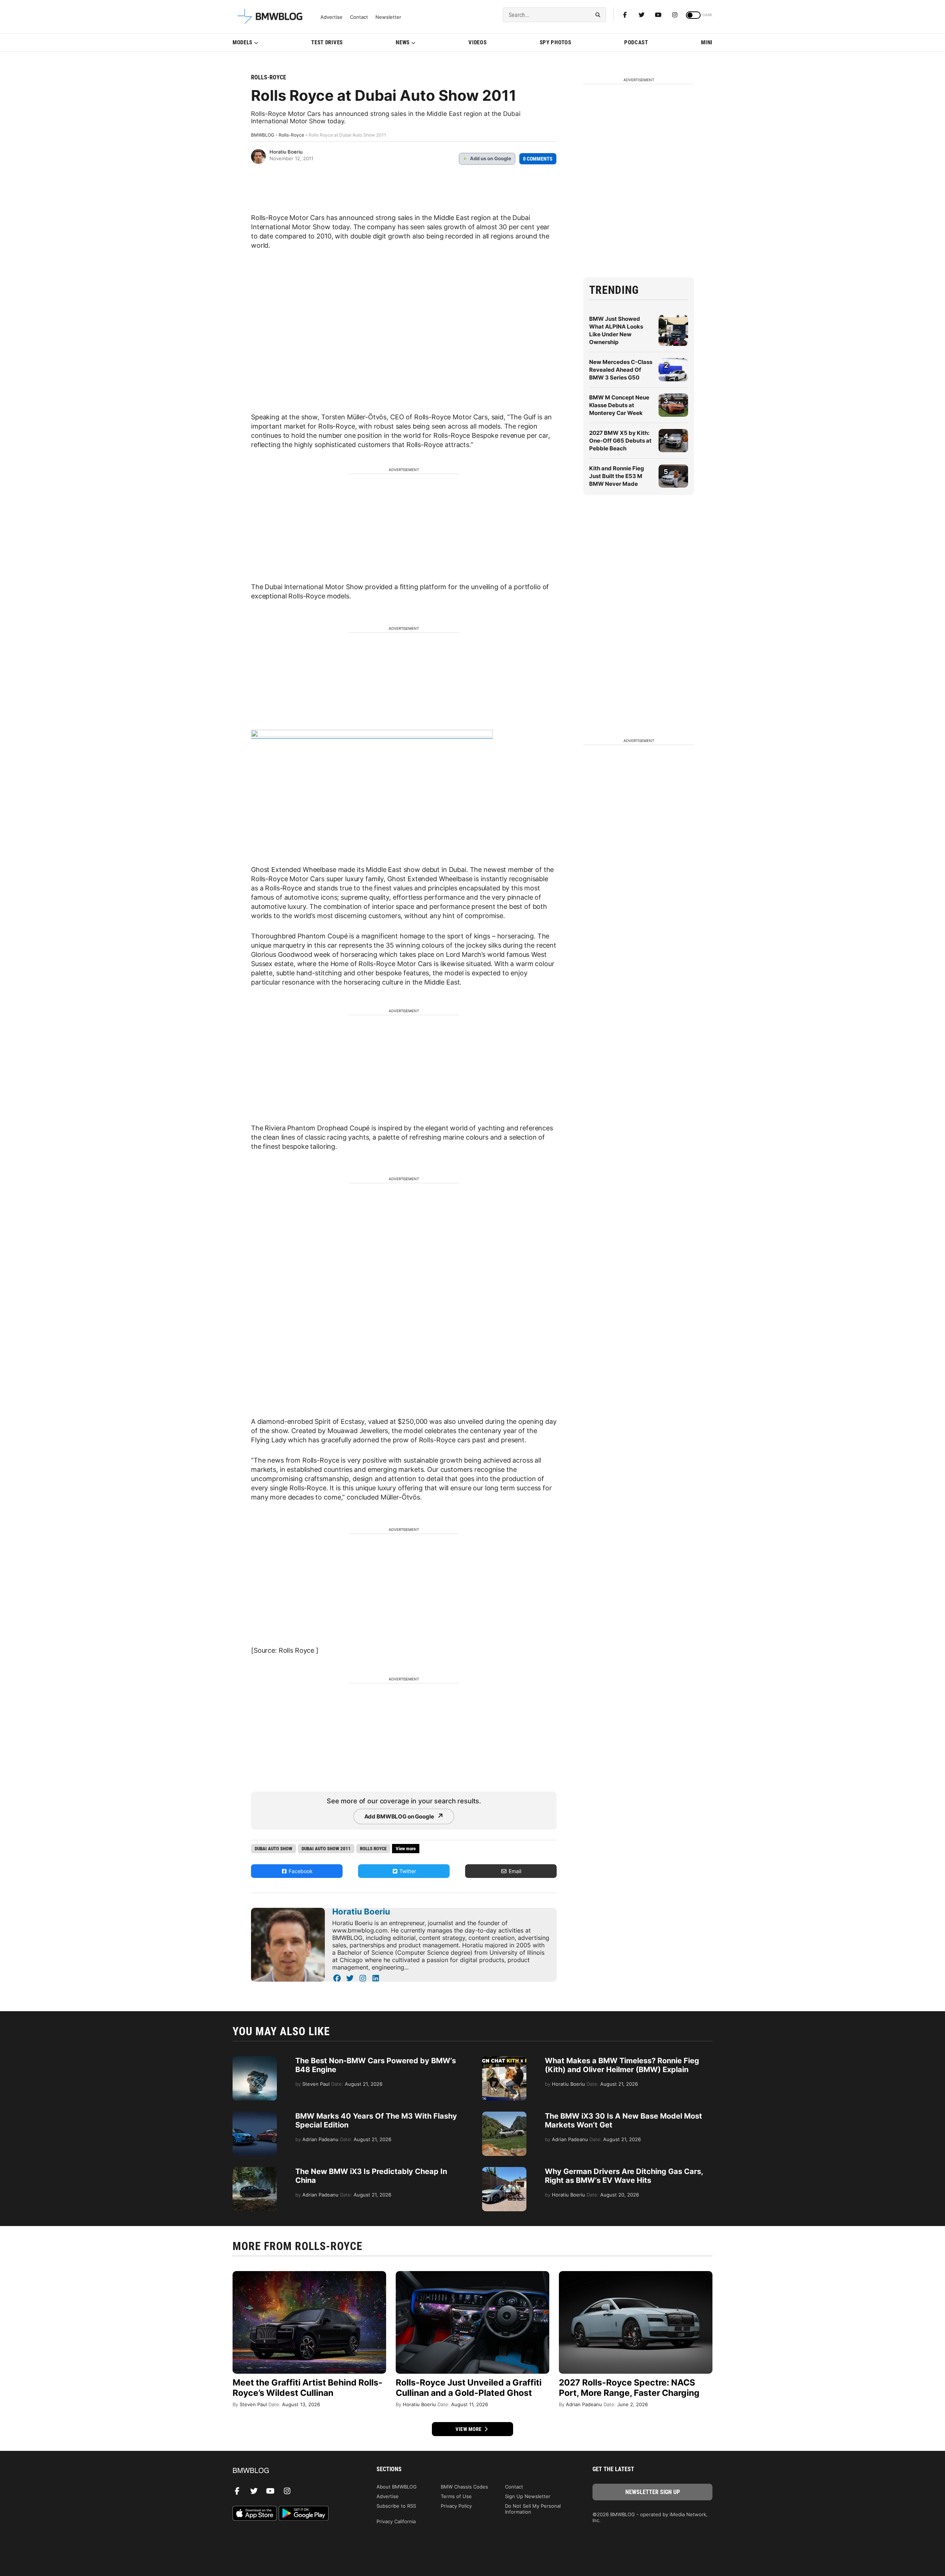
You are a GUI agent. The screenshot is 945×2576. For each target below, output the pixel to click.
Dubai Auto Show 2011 (326, 1849)
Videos (477, 42)
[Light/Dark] (693, 15)
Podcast (636, 42)
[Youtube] (658, 15)
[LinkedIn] (376, 1978)
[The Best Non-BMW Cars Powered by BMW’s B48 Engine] (255, 2060)
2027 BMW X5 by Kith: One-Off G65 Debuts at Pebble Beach (620, 441)
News (403, 42)
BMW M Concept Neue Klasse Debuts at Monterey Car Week (619, 405)
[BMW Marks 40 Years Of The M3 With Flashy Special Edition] (255, 2115)
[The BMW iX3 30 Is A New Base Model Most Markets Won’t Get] (504, 2115)
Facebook (300, 1871)
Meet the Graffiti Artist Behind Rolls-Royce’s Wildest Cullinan (307, 2388)
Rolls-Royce (269, 77)
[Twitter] (642, 15)
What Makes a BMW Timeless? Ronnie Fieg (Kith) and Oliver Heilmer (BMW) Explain (622, 2065)
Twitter (407, 1871)
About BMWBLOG (397, 2487)
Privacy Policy (456, 2506)
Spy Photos (556, 42)
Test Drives (327, 42)
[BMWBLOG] (293, 2471)
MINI (707, 42)
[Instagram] (675, 15)
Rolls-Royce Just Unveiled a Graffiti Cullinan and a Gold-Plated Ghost (469, 2388)
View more (469, 2429)
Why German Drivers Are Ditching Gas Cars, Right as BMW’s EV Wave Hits (624, 2176)
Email (514, 1871)
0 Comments (538, 159)
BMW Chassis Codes (464, 2487)
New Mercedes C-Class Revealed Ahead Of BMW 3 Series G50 (621, 370)
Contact (359, 17)
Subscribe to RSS (396, 2506)
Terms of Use (456, 2496)
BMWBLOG (263, 135)
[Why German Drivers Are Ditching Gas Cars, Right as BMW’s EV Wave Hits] (504, 2171)
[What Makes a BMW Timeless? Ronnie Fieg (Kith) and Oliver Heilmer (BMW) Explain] (504, 2060)
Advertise (331, 17)
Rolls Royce (373, 1849)
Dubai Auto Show (274, 1849)
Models (243, 42)
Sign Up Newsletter (528, 2496)
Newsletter (388, 17)
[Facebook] (625, 15)
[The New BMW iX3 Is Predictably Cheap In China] (255, 2171)
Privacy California (396, 2521)
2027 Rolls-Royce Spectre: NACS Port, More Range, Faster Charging (629, 2388)
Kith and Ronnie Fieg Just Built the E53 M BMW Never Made (617, 476)
